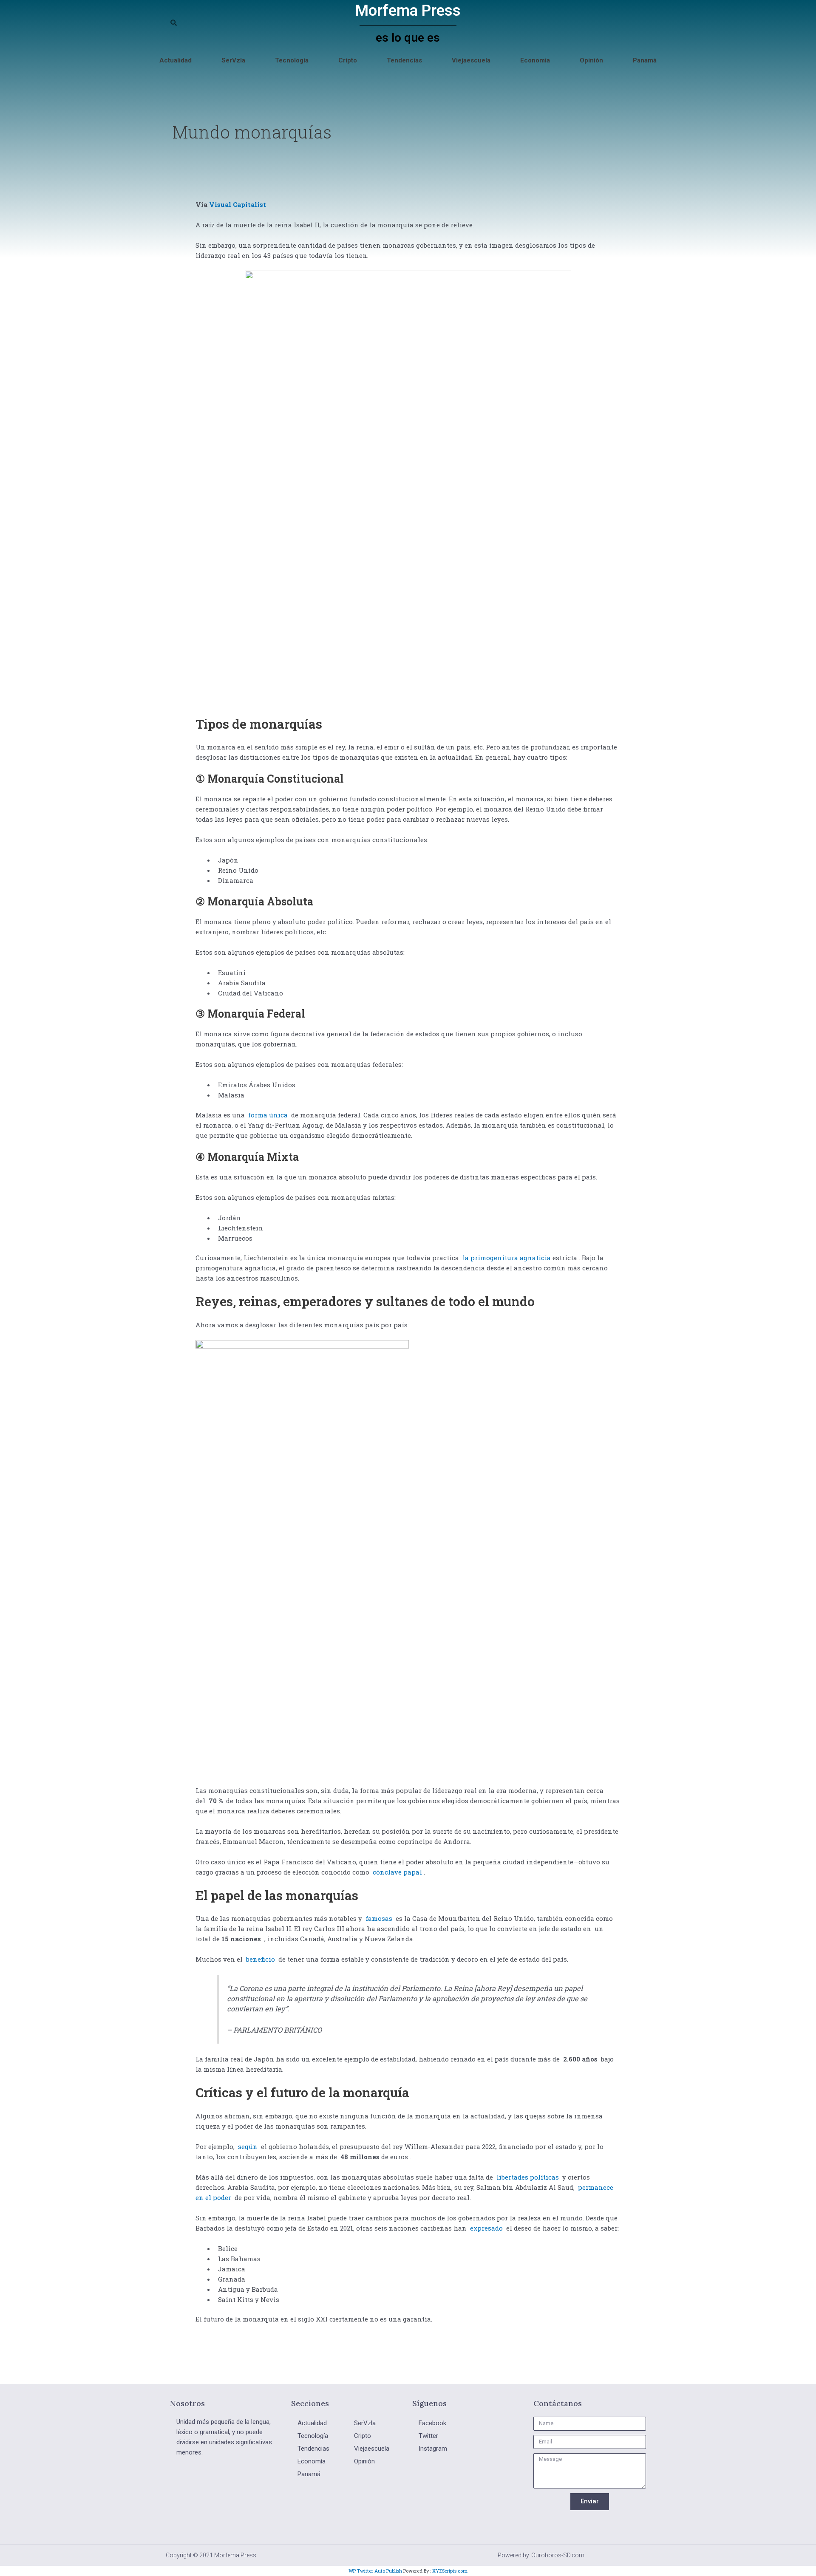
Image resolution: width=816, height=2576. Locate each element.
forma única (268, 1115)
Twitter (428, 2436)
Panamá (645, 60)
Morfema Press (408, 11)
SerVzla (233, 60)
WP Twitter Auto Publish (375, 2571)
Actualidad (176, 60)
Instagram (433, 2449)
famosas (379, 1918)
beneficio (261, 1959)
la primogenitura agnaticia (507, 1258)
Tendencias (404, 60)
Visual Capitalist (238, 204)
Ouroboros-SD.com (558, 2555)
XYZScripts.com (450, 2571)
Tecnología (292, 60)
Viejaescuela (471, 60)
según (248, 2146)
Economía (535, 60)
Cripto (348, 60)
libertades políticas (528, 2177)
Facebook (432, 2423)
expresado (486, 2228)
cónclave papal (397, 1872)
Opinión (591, 60)
